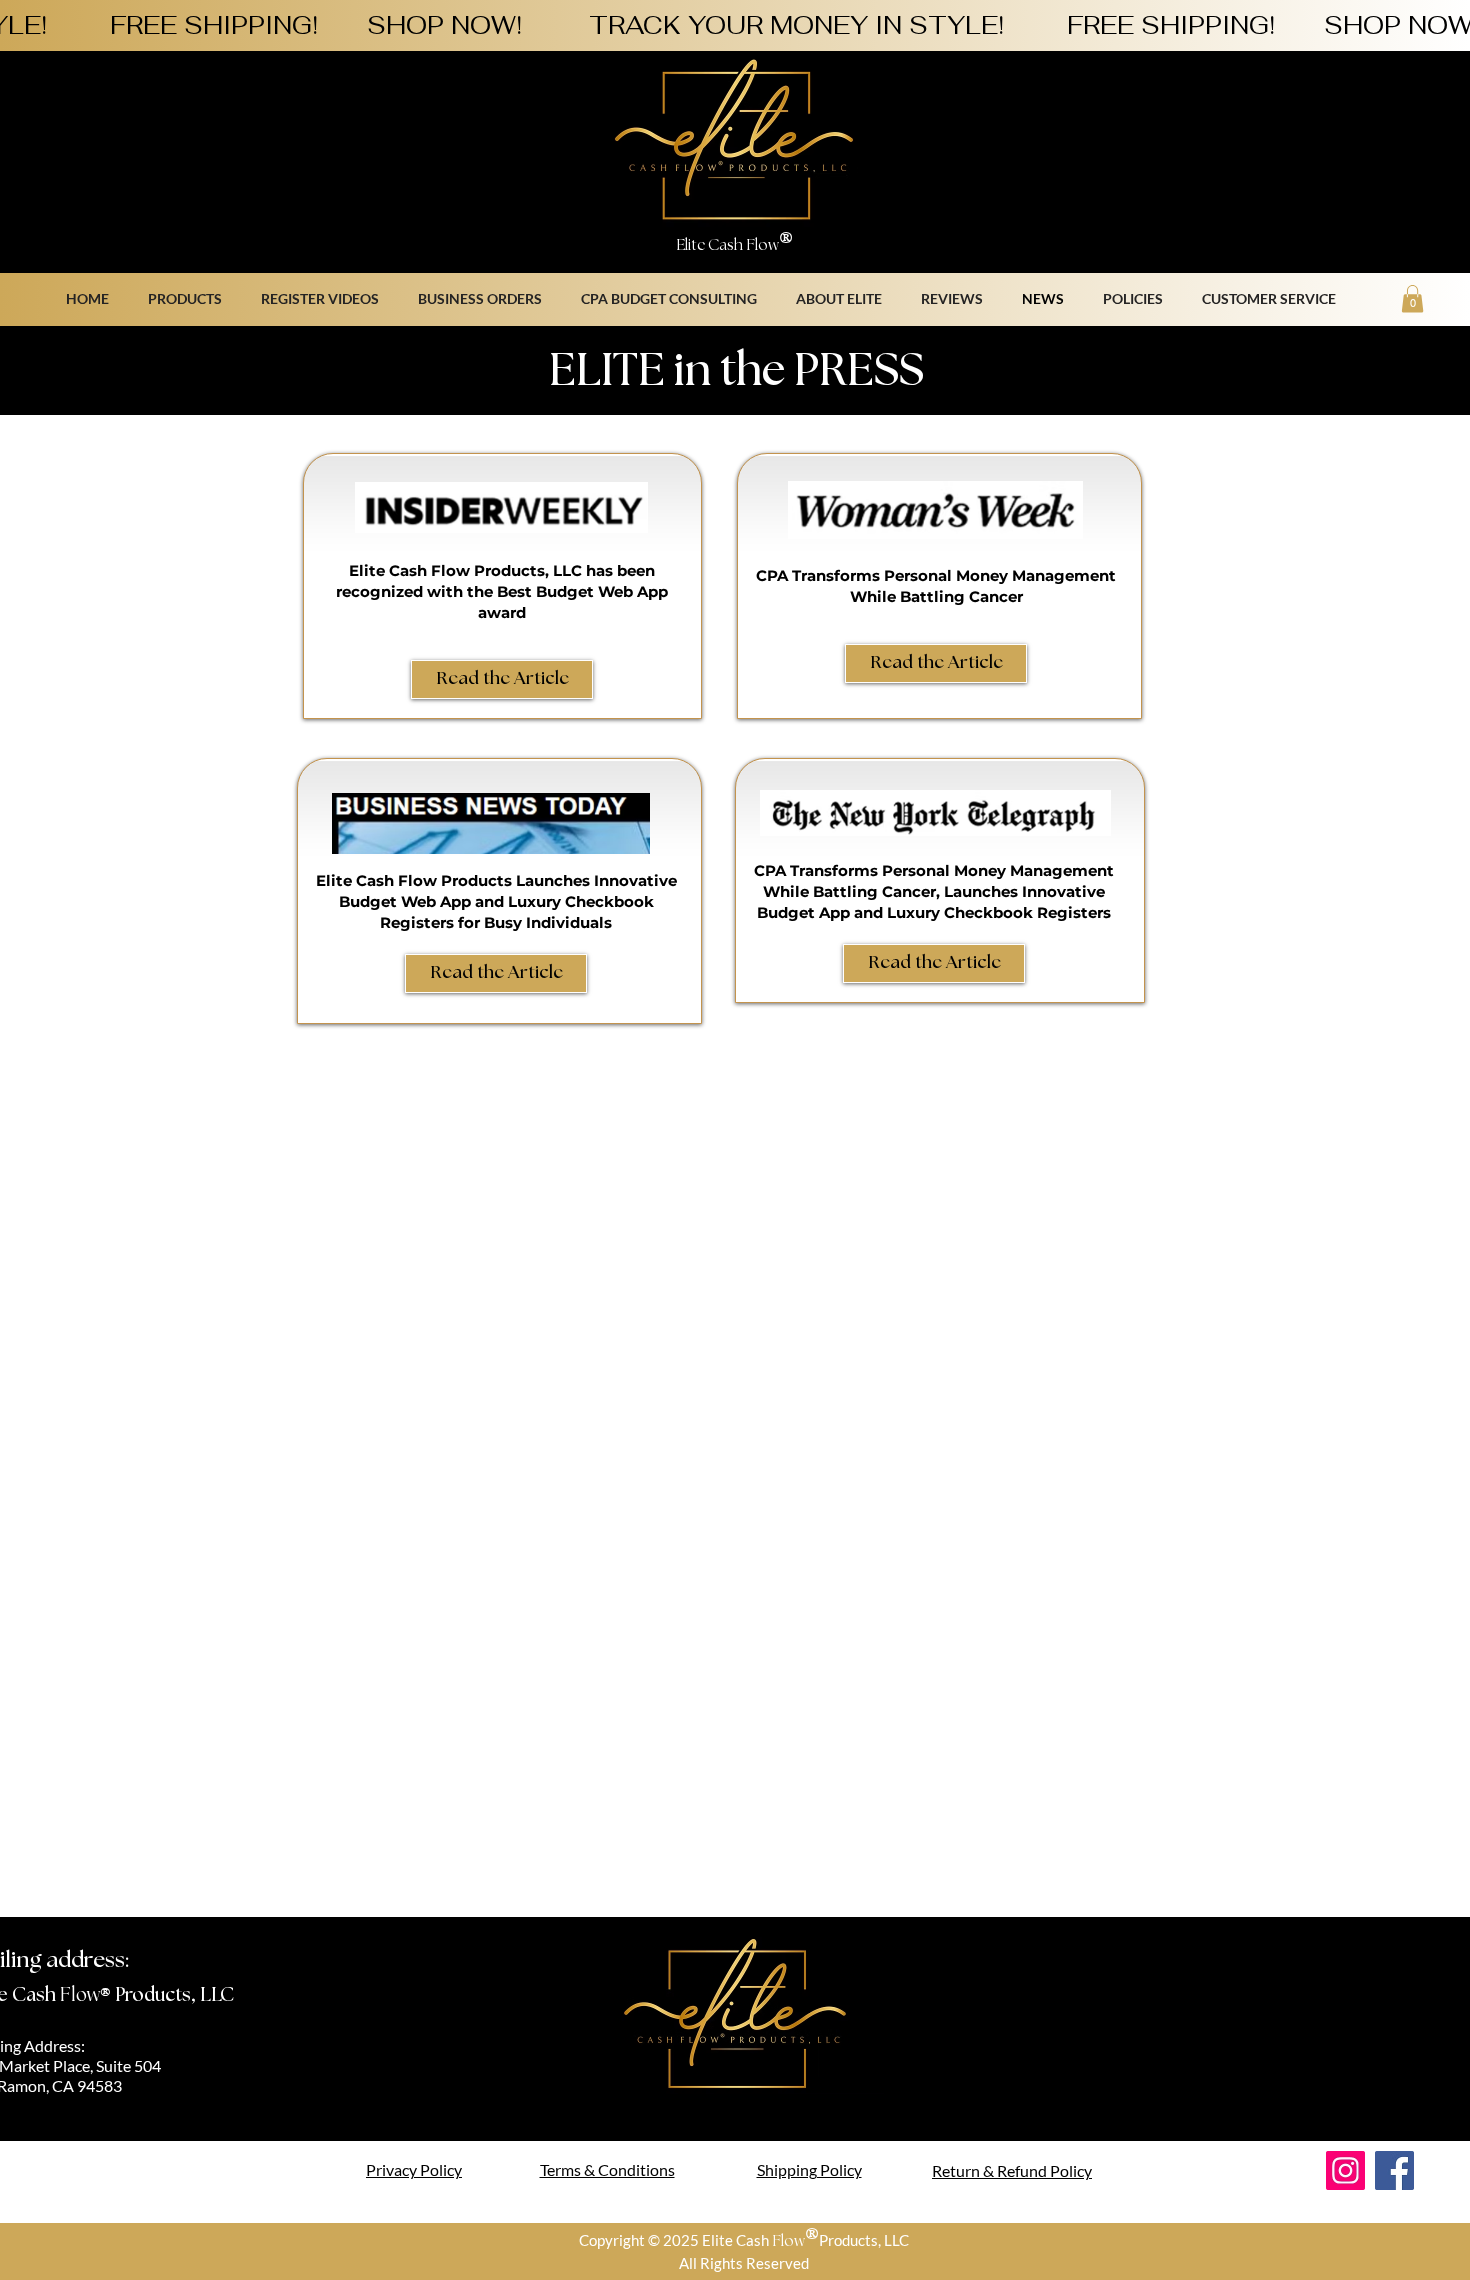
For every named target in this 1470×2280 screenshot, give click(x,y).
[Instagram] (1345, 2170)
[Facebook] (1394, 2170)
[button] (1137, 299)
